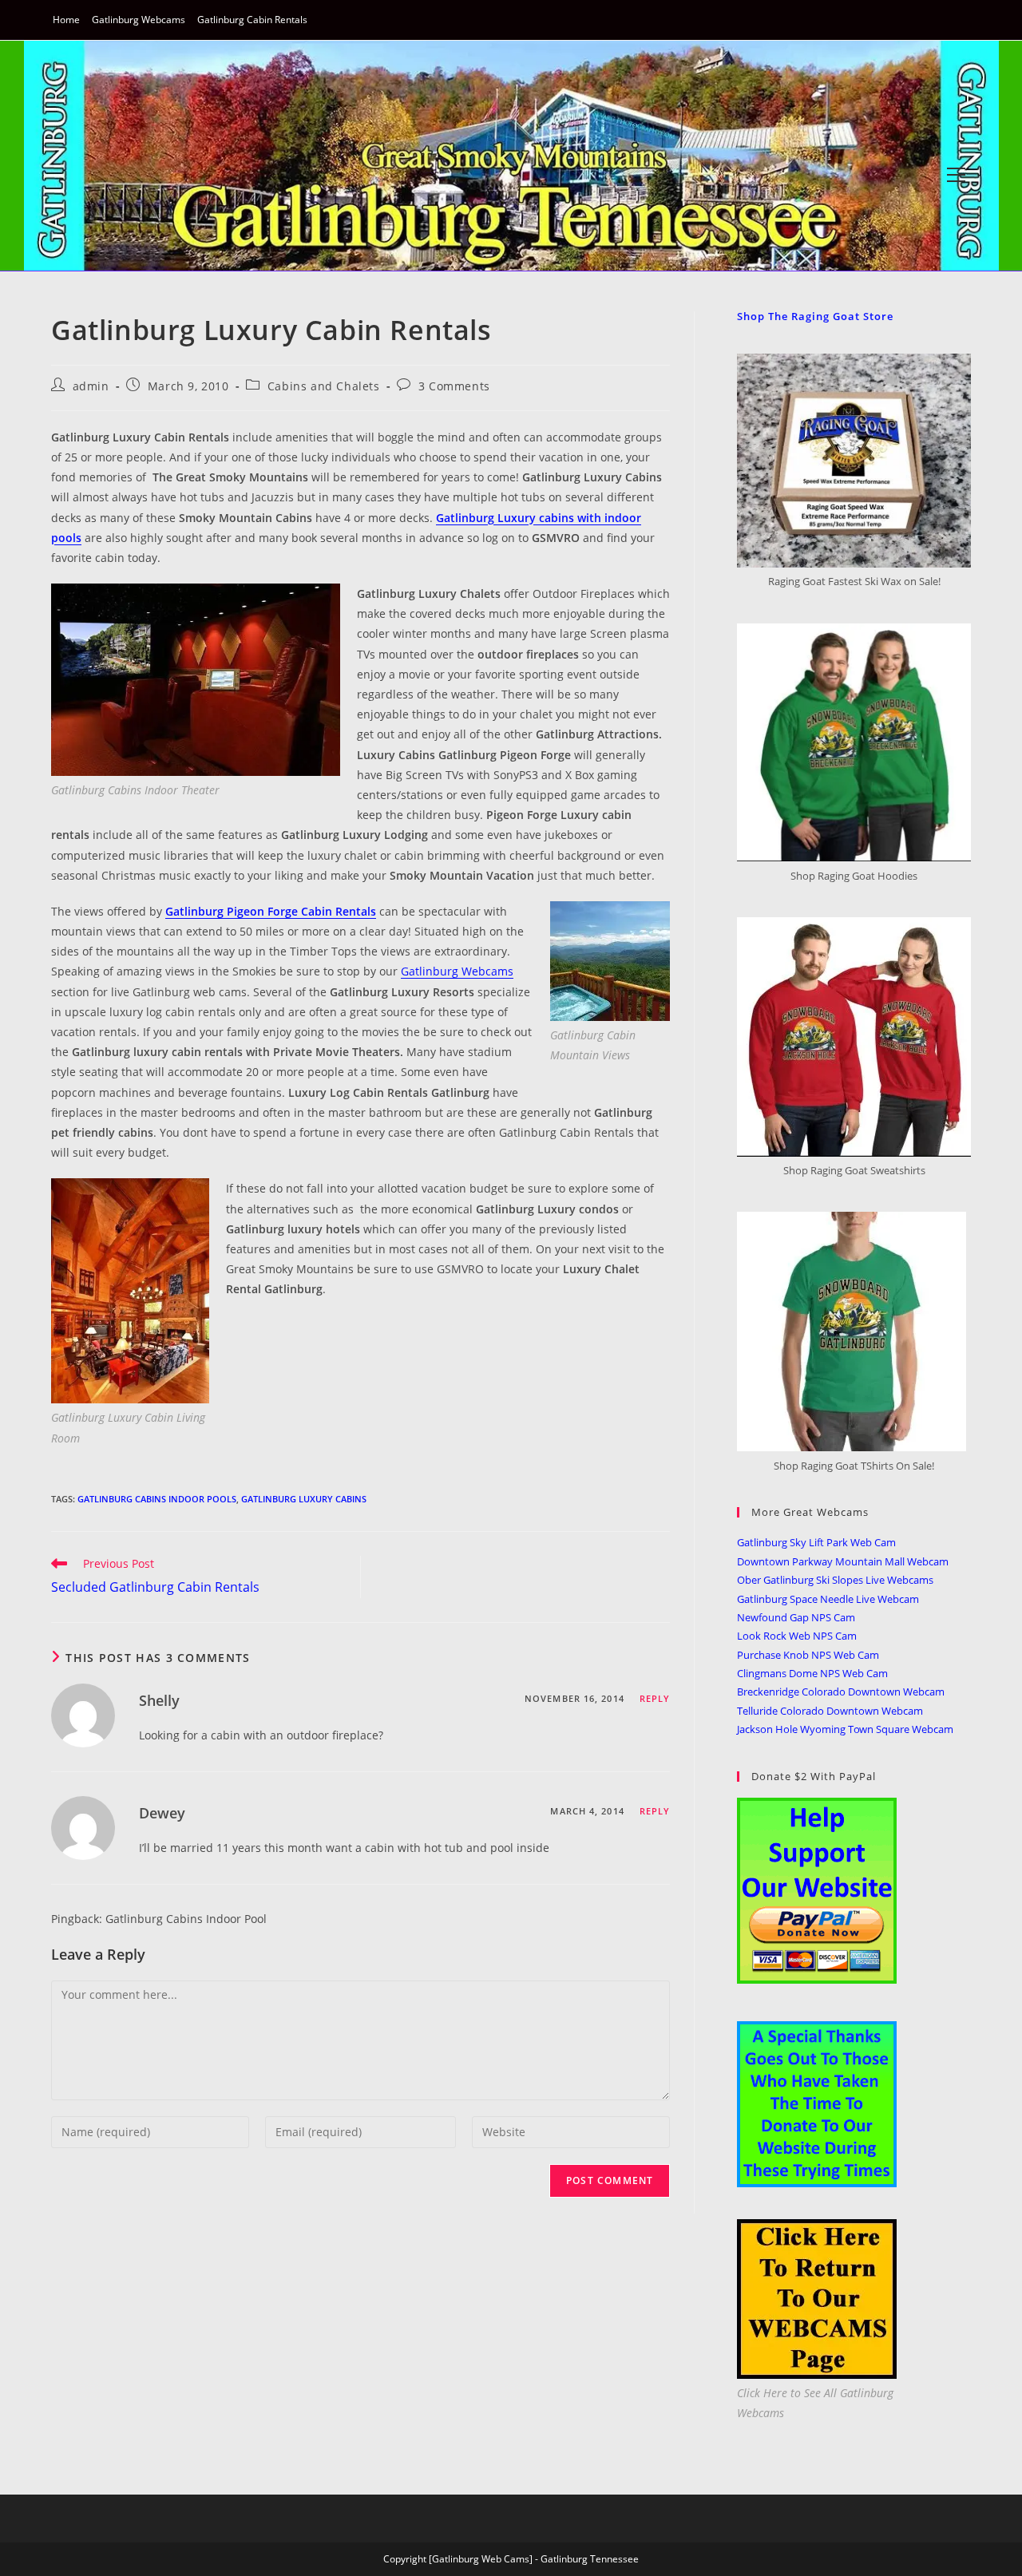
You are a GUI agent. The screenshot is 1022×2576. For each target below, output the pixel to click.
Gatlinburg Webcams (139, 20)
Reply (655, 1698)
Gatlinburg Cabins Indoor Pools (157, 1499)
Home (66, 20)
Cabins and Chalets (324, 386)
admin (91, 386)
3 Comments (454, 386)
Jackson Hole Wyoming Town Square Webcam (845, 1729)
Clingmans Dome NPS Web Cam (812, 1673)
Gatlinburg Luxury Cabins (304, 1499)
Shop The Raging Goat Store (815, 316)
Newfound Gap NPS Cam (796, 1617)
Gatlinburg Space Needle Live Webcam (828, 1599)
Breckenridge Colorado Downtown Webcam (841, 1692)
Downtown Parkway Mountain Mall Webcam (843, 1561)
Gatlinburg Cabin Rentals (252, 20)
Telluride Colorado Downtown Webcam (830, 1711)
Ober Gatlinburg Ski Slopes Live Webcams (835, 1580)
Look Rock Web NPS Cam (797, 1636)
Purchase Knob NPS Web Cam (808, 1655)
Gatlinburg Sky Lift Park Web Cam (816, 1542)
